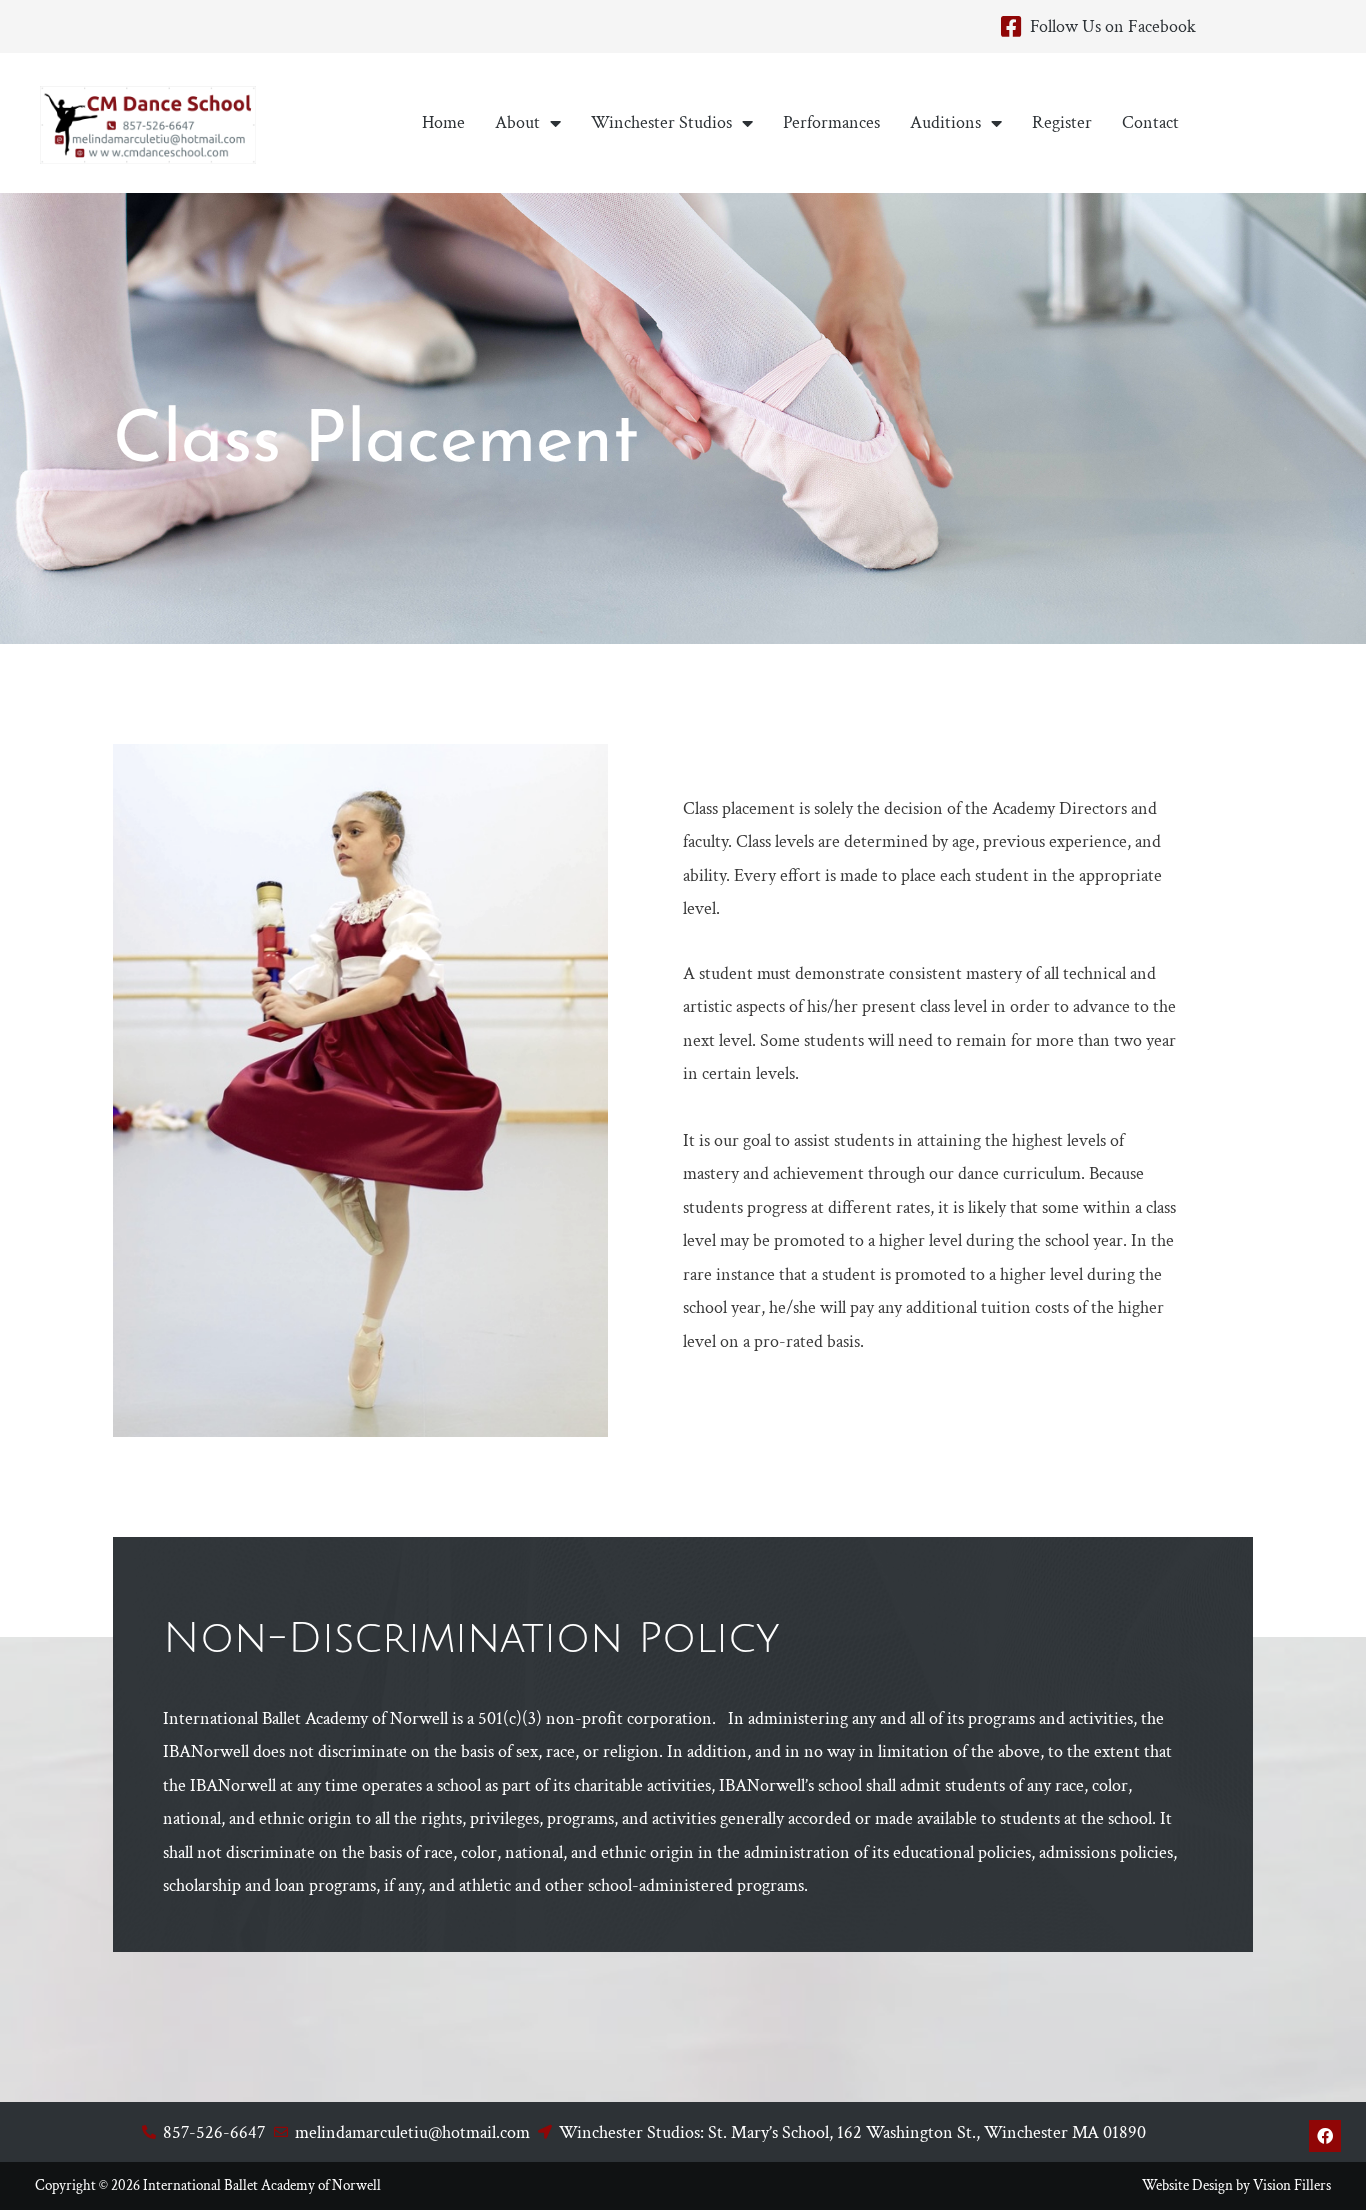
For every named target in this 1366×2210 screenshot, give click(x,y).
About (517, 122)
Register (1062, 122)
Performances (831, 122)
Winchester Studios (661, 122)
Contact (1150, 122)
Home (443, 122)
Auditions (945, 122)
